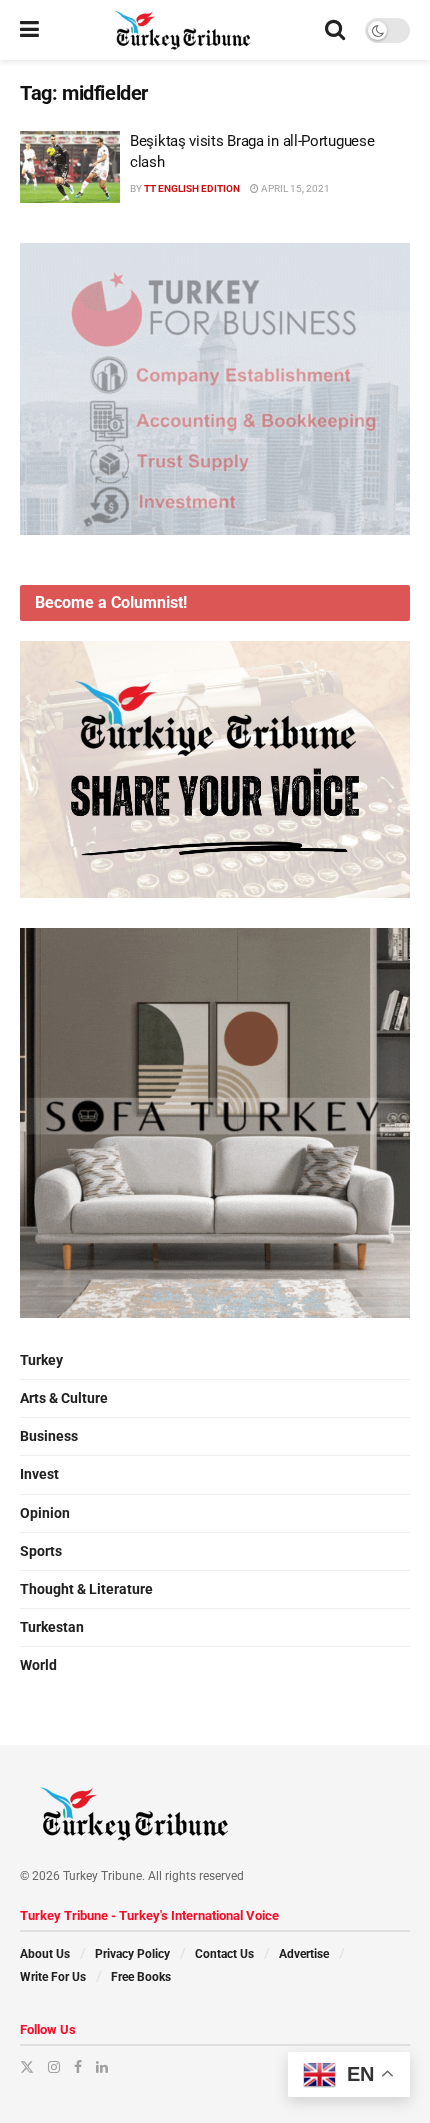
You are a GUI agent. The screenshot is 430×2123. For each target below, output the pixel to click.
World (38, 1665)
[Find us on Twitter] (27, 2067)
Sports (41, 1551)
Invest (39, 1474)
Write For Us (53, 1977)
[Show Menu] (29, 30)
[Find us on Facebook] (78, 2067)
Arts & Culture (64, 1398)
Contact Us (224, 1954)
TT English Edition (192, 188)
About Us (45, 1954)
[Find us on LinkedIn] (102, 2067)
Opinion (45, 1513)
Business (49, 1436)
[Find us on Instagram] (54, 2067)
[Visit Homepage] (182, 30)
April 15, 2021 (294, 188)
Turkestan (52, 1627)
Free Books (141, 1977)
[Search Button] (335, 30)
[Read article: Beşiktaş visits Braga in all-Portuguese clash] (70, 167)
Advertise (304, 1954)
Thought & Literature (86, 1589)
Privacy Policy (132, 1954)
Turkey (41, 1360)
